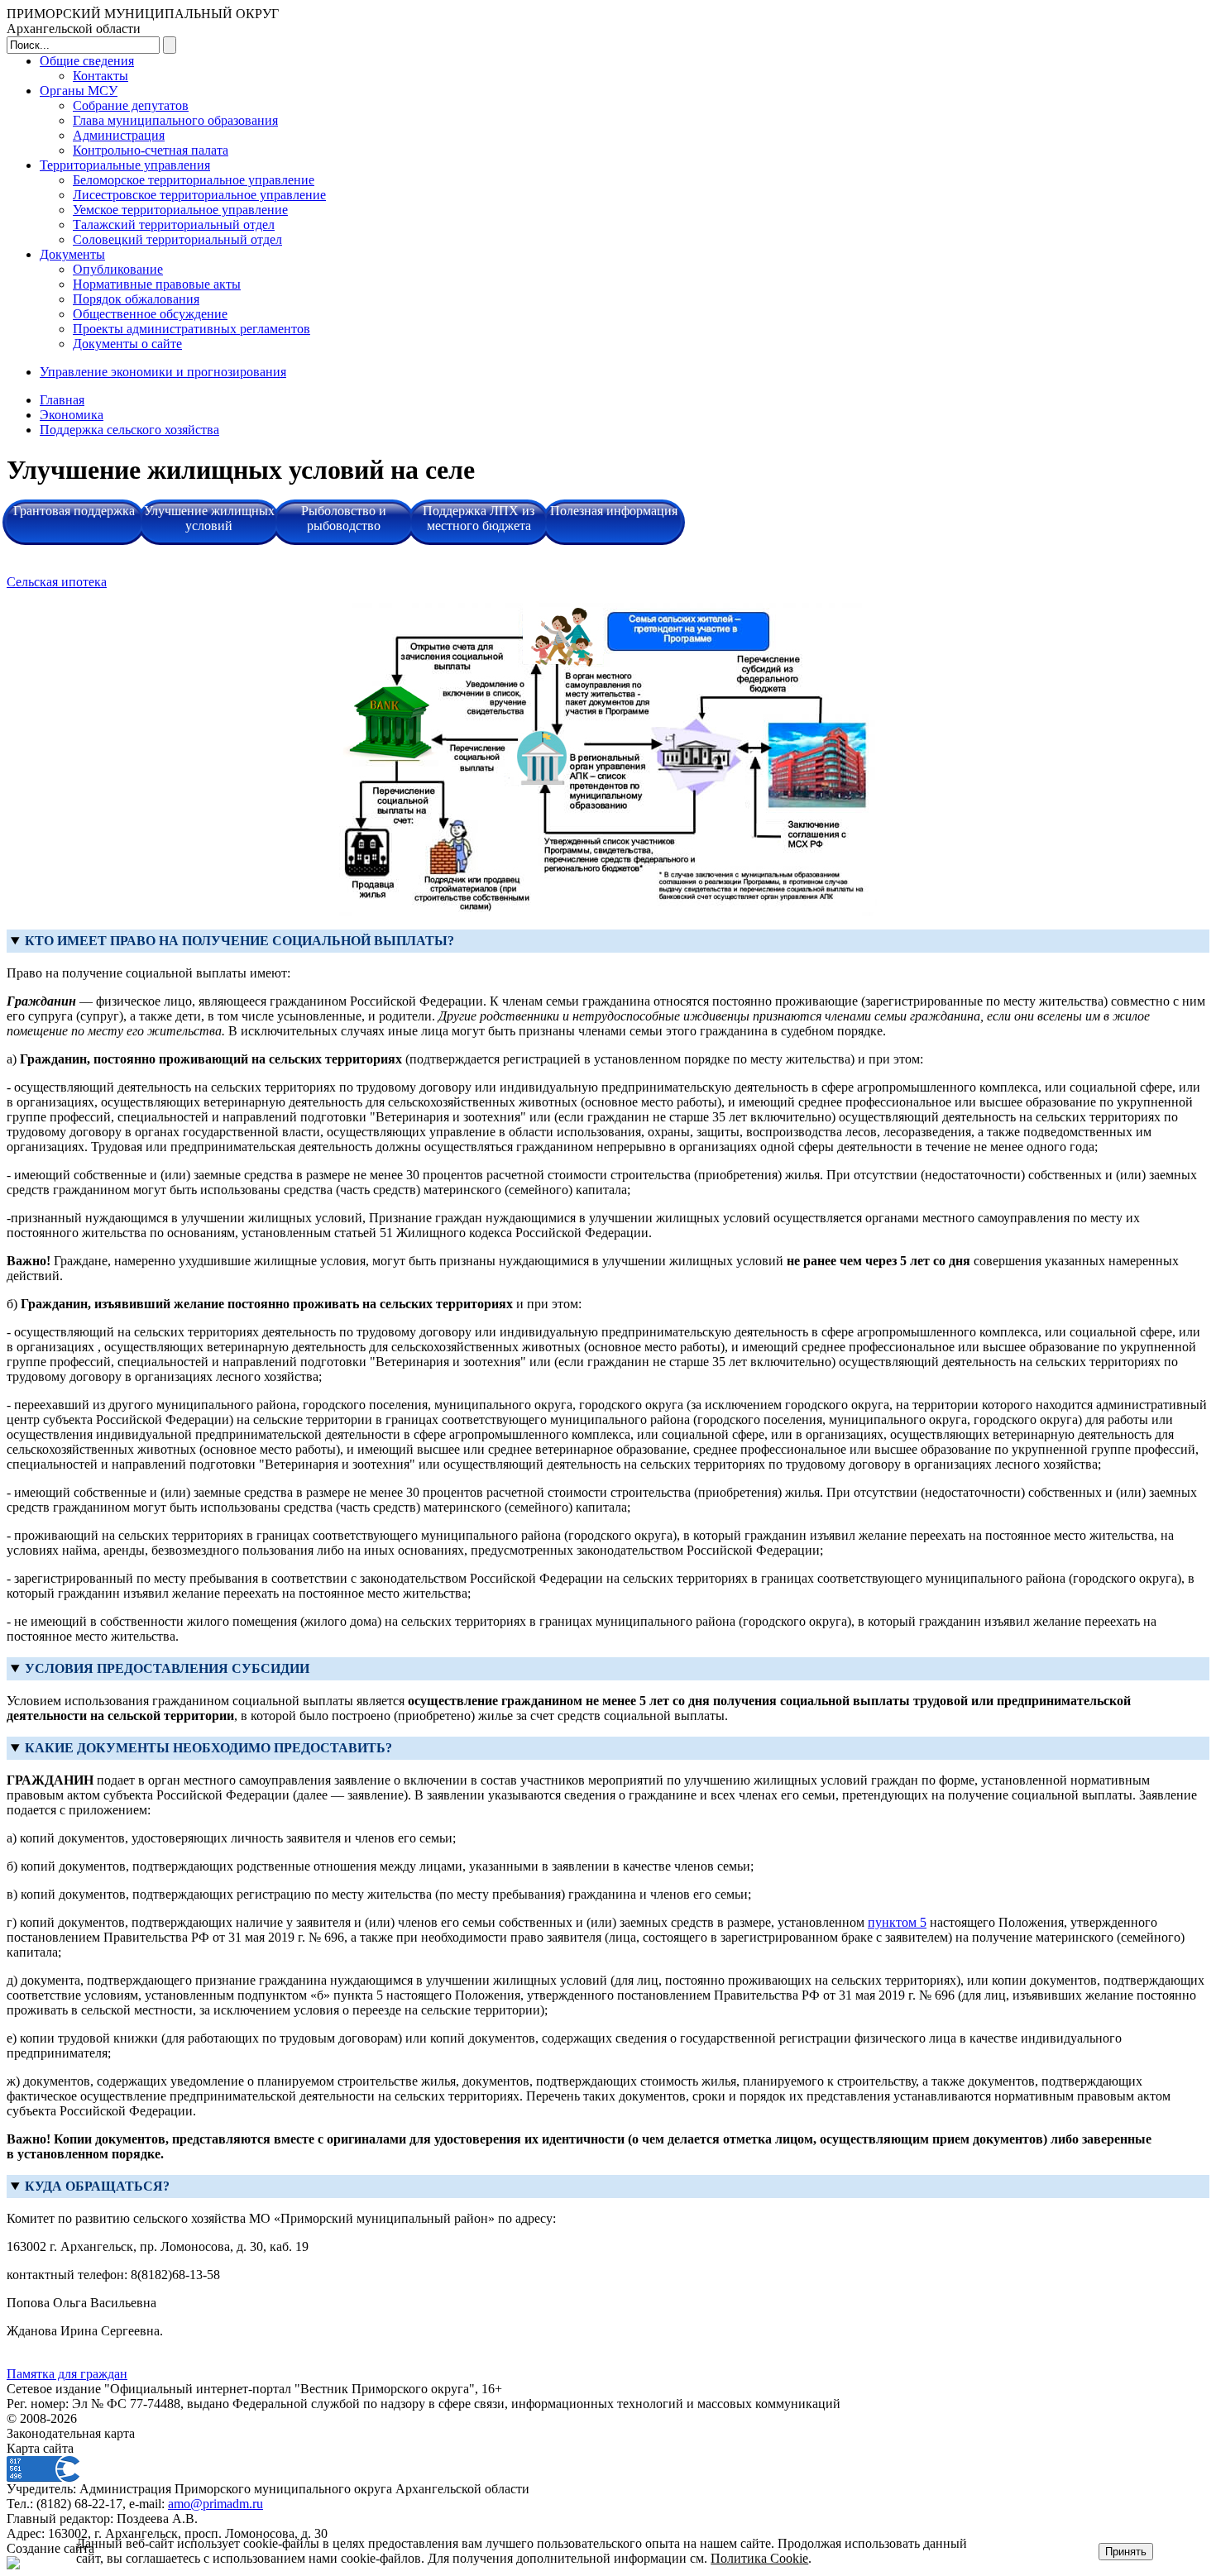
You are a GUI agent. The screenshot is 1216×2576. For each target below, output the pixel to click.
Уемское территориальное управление (180, 210)
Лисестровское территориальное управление (199, 195)
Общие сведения (87, 61)
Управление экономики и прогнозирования (163, 372)
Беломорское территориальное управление (194, 180)
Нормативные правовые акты (157, 284)
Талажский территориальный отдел (174, 225)
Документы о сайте (127, 344)
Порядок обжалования (136, 299)
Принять (1126, 2552)
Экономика (72, 415)
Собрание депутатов (131, 105)
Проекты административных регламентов (191, 329)
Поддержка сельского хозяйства (129, 430)
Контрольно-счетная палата (151, 150)
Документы (72, 254)
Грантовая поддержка (74, 511)
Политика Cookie (759, 2558)
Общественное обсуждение (150, 314)
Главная (62, 400)
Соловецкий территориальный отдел (177, 239)
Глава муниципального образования (175, 120)
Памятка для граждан (67, 2374)
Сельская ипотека (57, 582)
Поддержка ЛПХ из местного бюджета (479, 518)
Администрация (119, 135)
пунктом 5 (897, 1922)
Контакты (101, 76)
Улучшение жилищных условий (209, 518)
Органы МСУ (79, 91)
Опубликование (118, 269)
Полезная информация (614, 511)
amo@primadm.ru (215, 2504)
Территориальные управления (125, 165)
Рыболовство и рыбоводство (344, 518)
